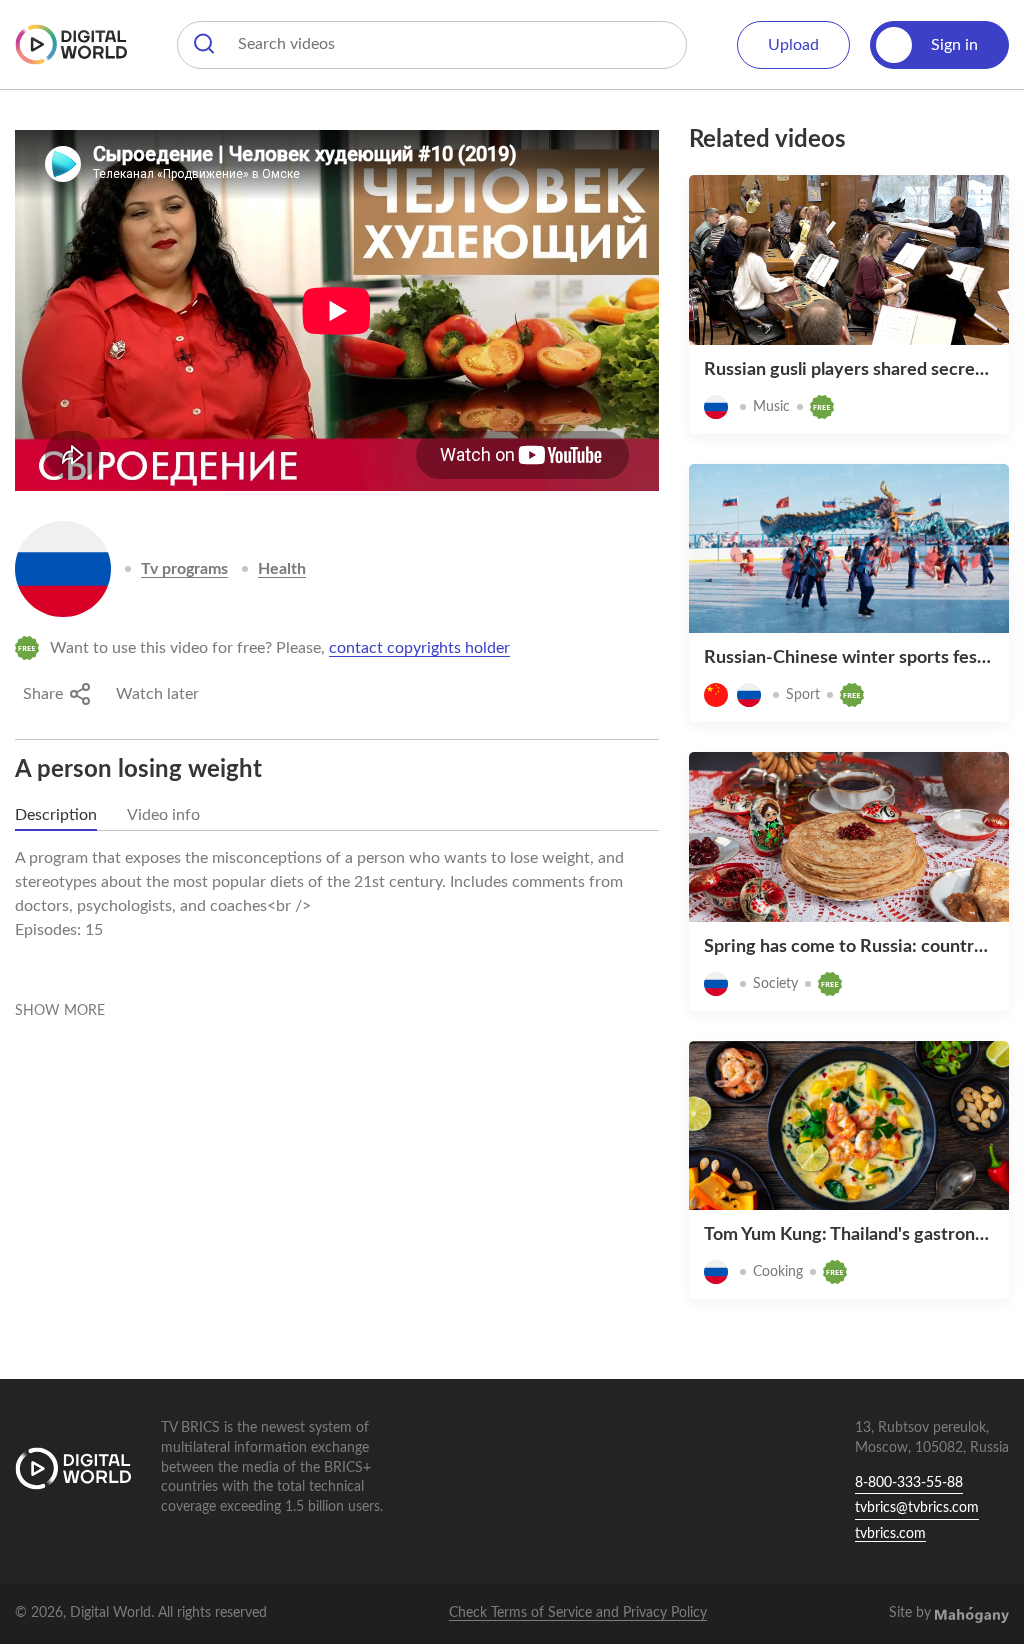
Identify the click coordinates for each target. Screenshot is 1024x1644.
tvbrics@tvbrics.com (917, 1508)
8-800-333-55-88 (909, 1483)
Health (282, 569)
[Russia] (63, 569)
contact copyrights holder (419, 648)
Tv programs (184, 569)
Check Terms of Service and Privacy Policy (578, 1613)
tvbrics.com (890, 1534)
